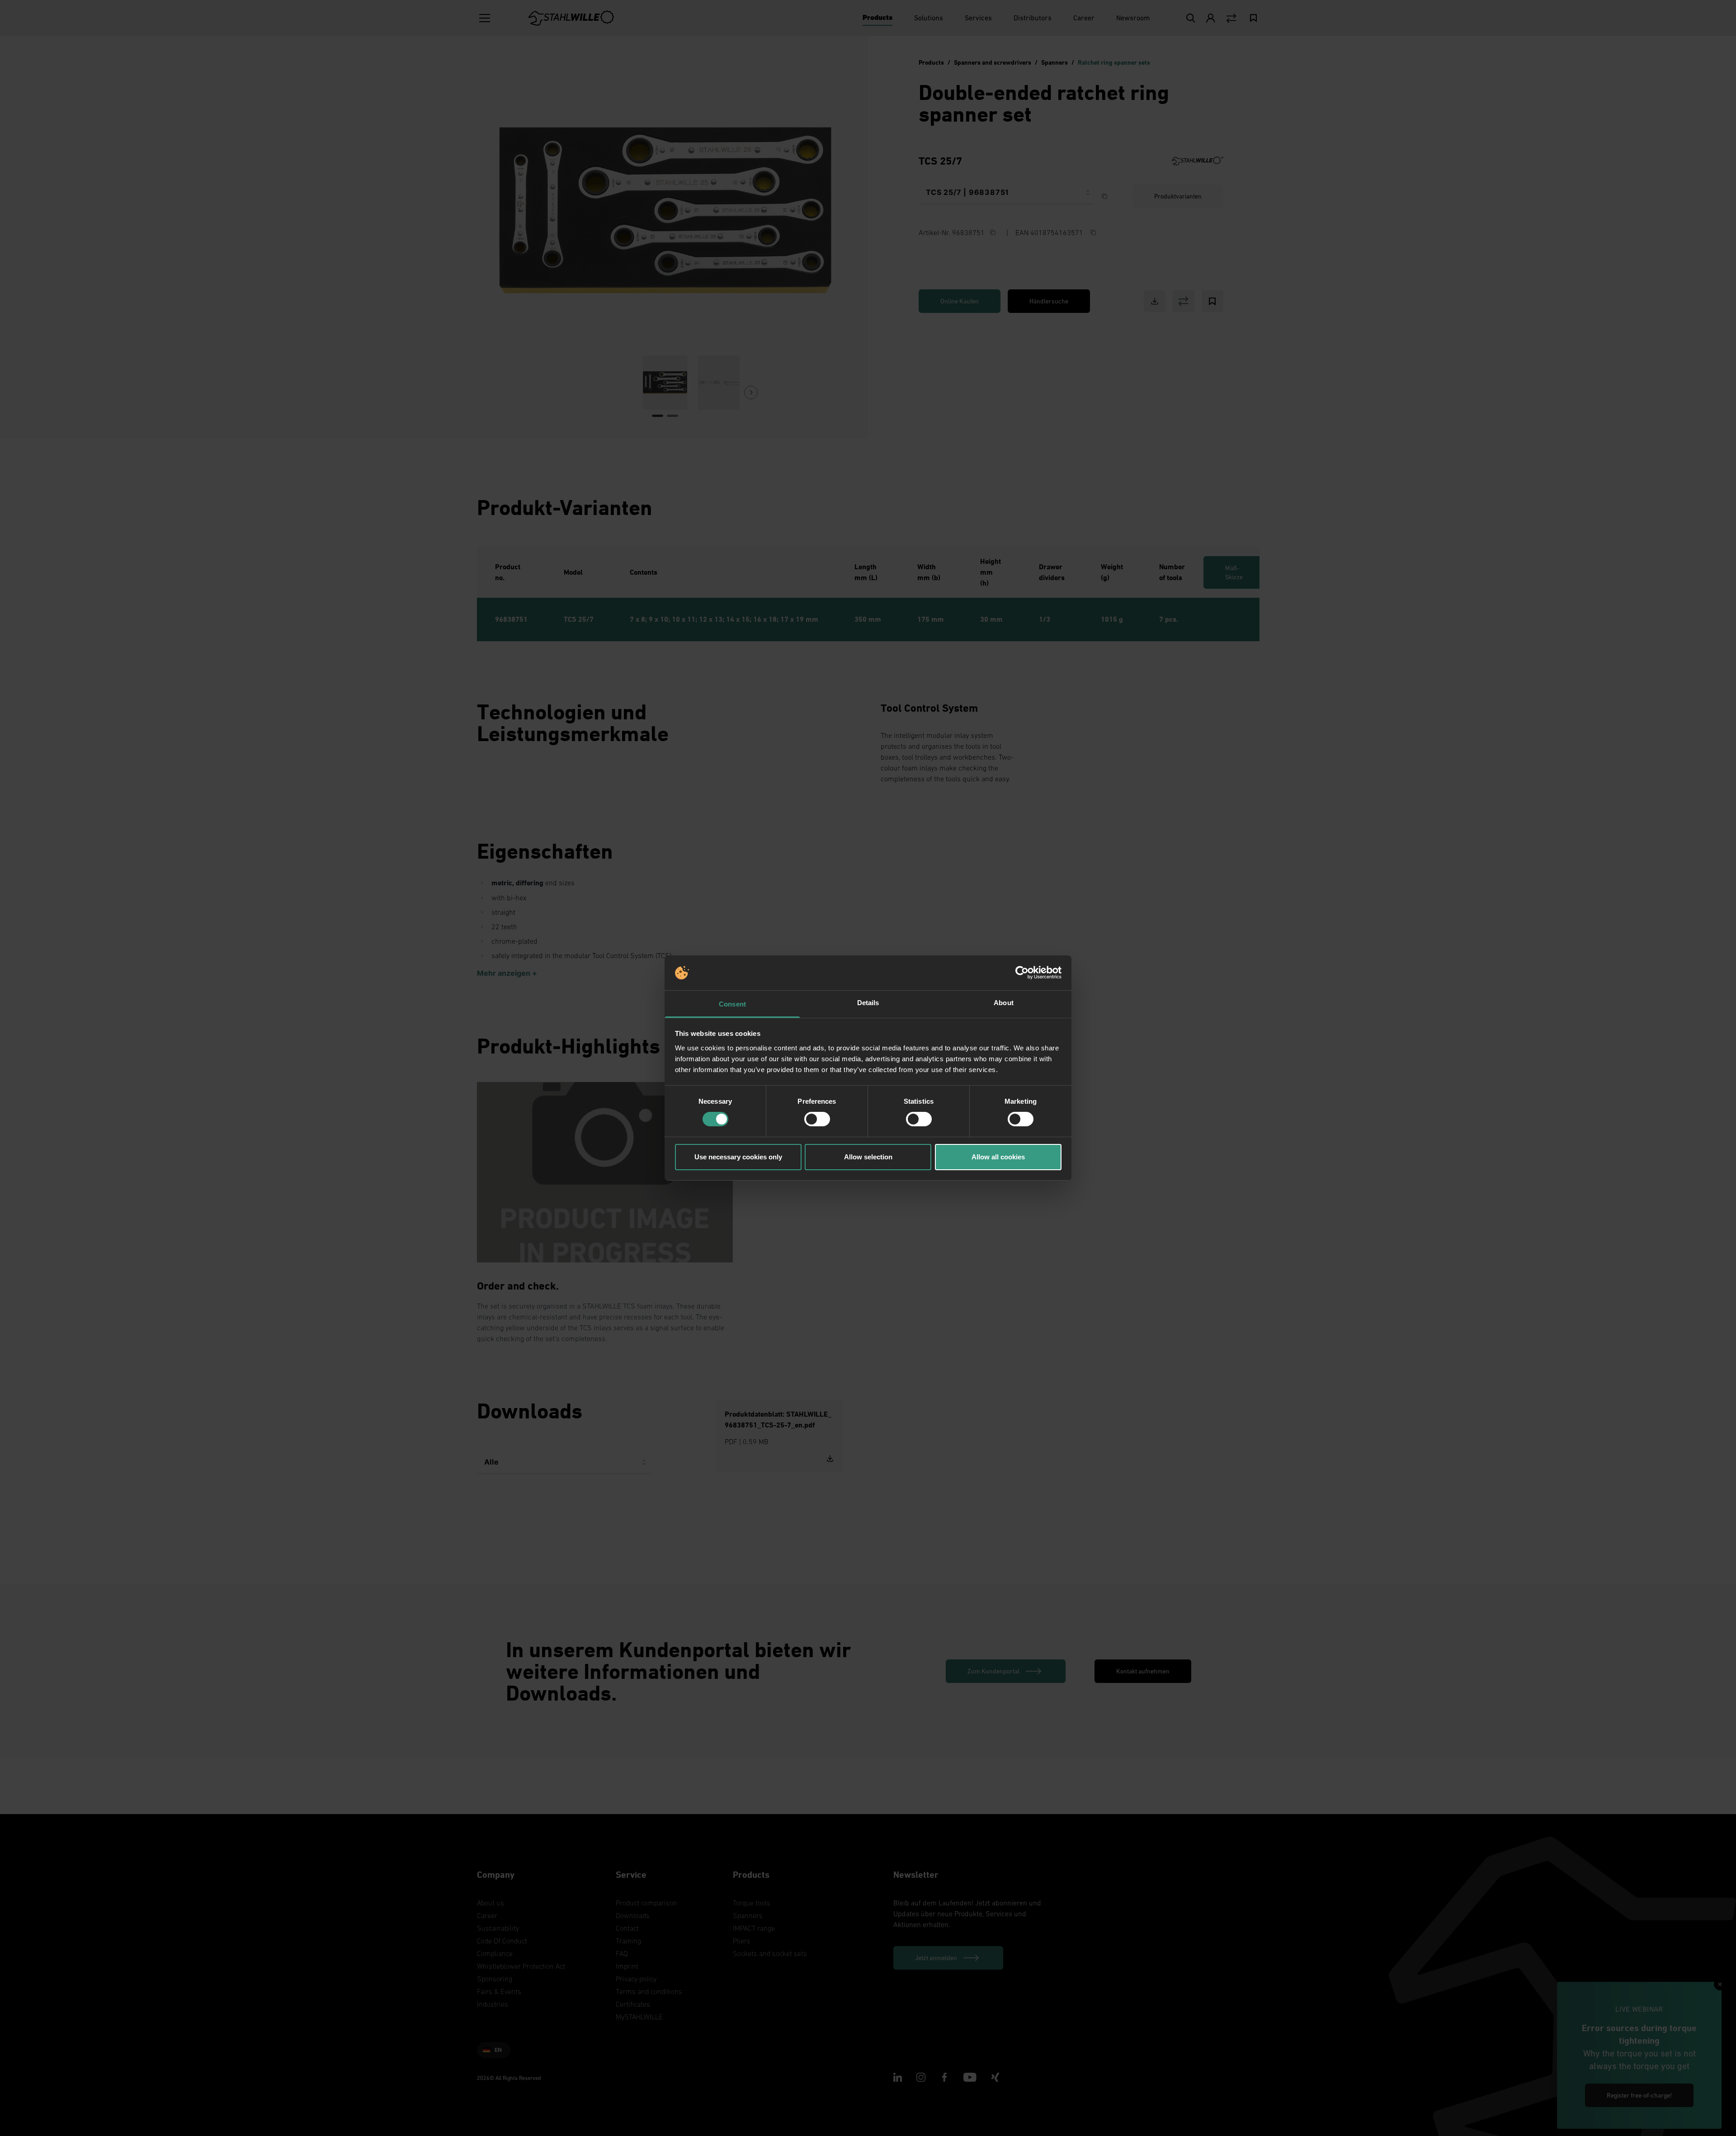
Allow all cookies (998, 1157)
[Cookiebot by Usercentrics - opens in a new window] (1022, 973)
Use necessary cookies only (738, 1157)
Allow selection (868, 1157)
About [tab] (1004, 1003)
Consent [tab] (732, 1004)
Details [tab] (868, 1003)
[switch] (817, 1119)
